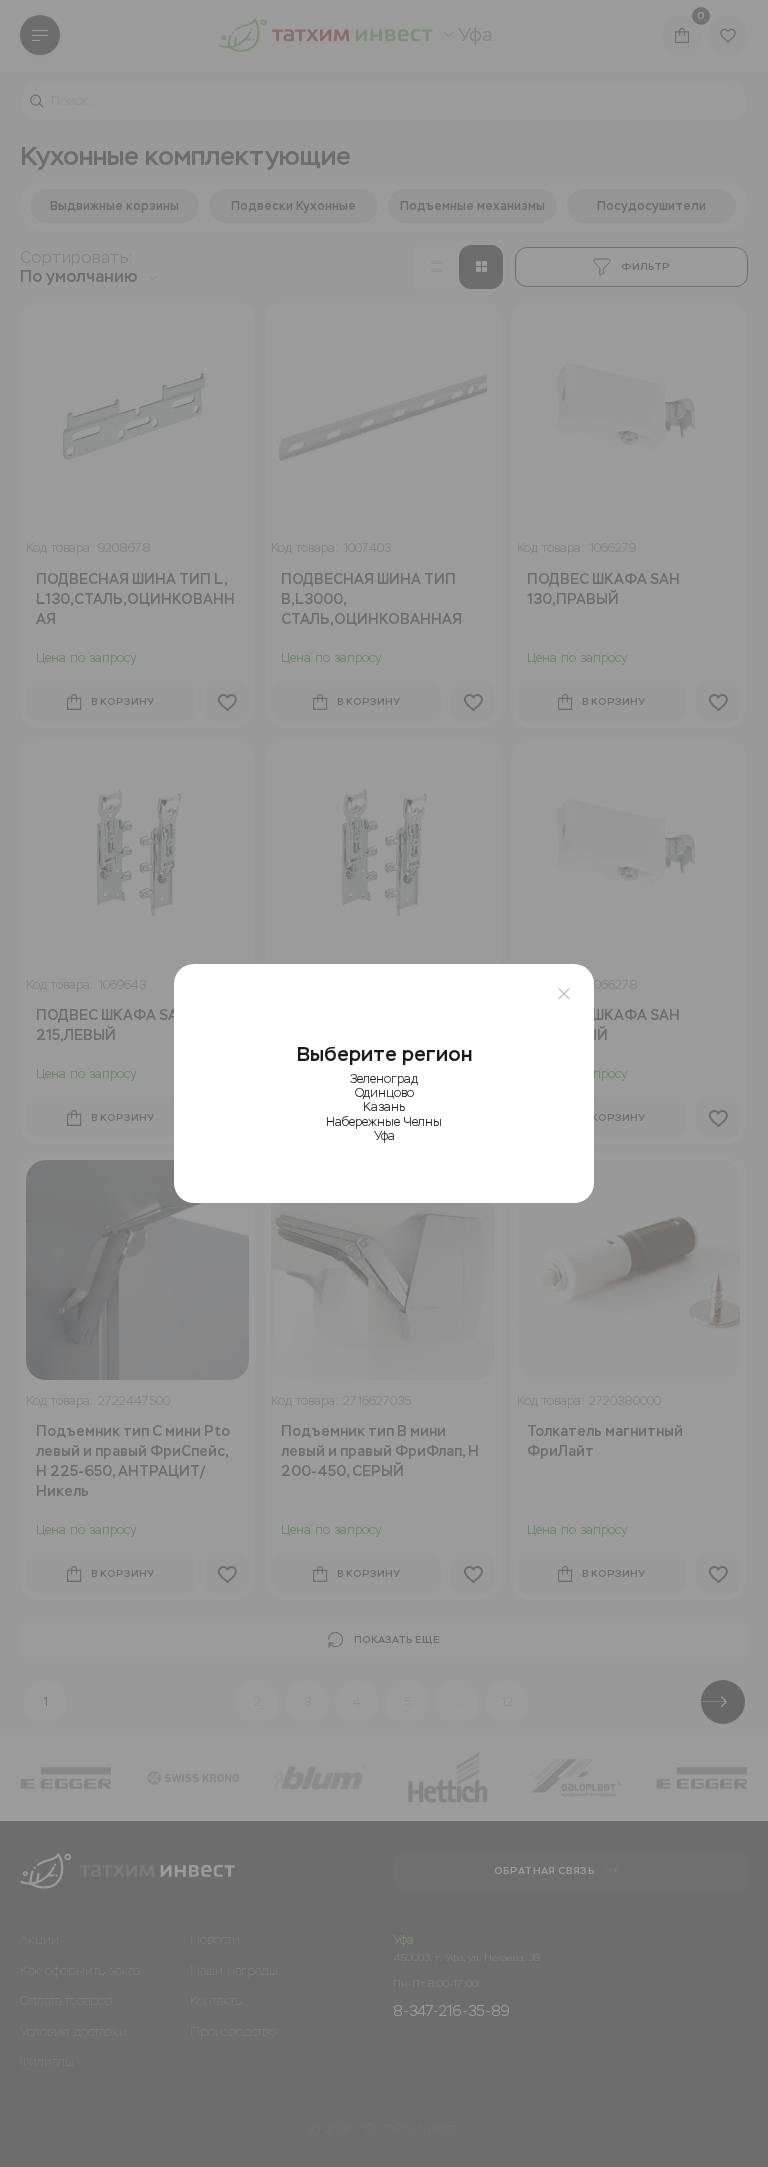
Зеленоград (384, 1079)
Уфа (384, 1136)
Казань (384, 1107)
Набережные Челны (384, 1122)
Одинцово (384, 1093)
